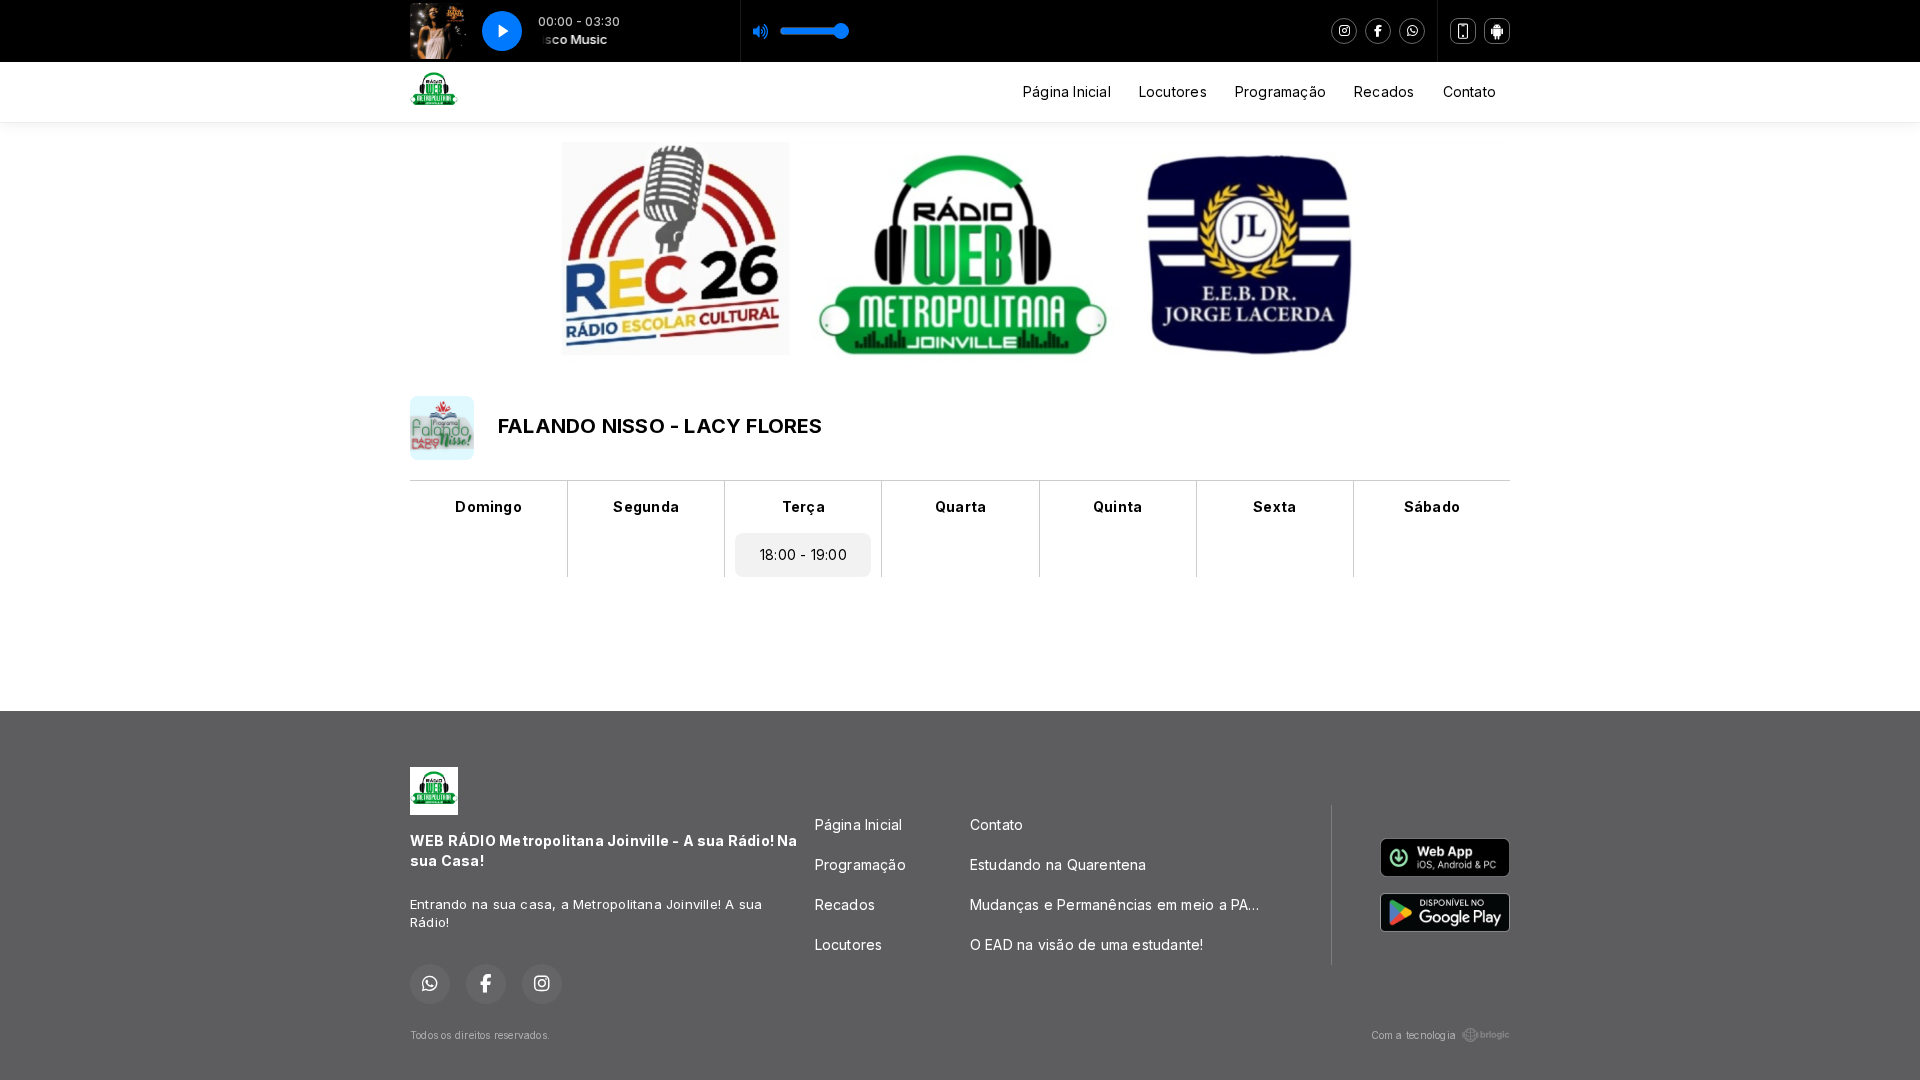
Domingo (488, 506)
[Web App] (1463, 31)
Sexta (1274, 506)
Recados (1384, 91)
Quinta (1117, 506)
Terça (803, 506)
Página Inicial (1067, 91)
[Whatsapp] (1412, 31)
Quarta (960, 506)
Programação (1280, 91)
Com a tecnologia (1413, 1035)
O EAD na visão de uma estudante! (1087, 944)
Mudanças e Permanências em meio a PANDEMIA (1126, 904)
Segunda (645, 506)
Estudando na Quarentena (1058, 864)
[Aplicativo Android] (1497, 31)
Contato (1469, 91)
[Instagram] (1344, 31)
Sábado (1432, 506)
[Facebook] (1378, 31)
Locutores (1173, 91)
